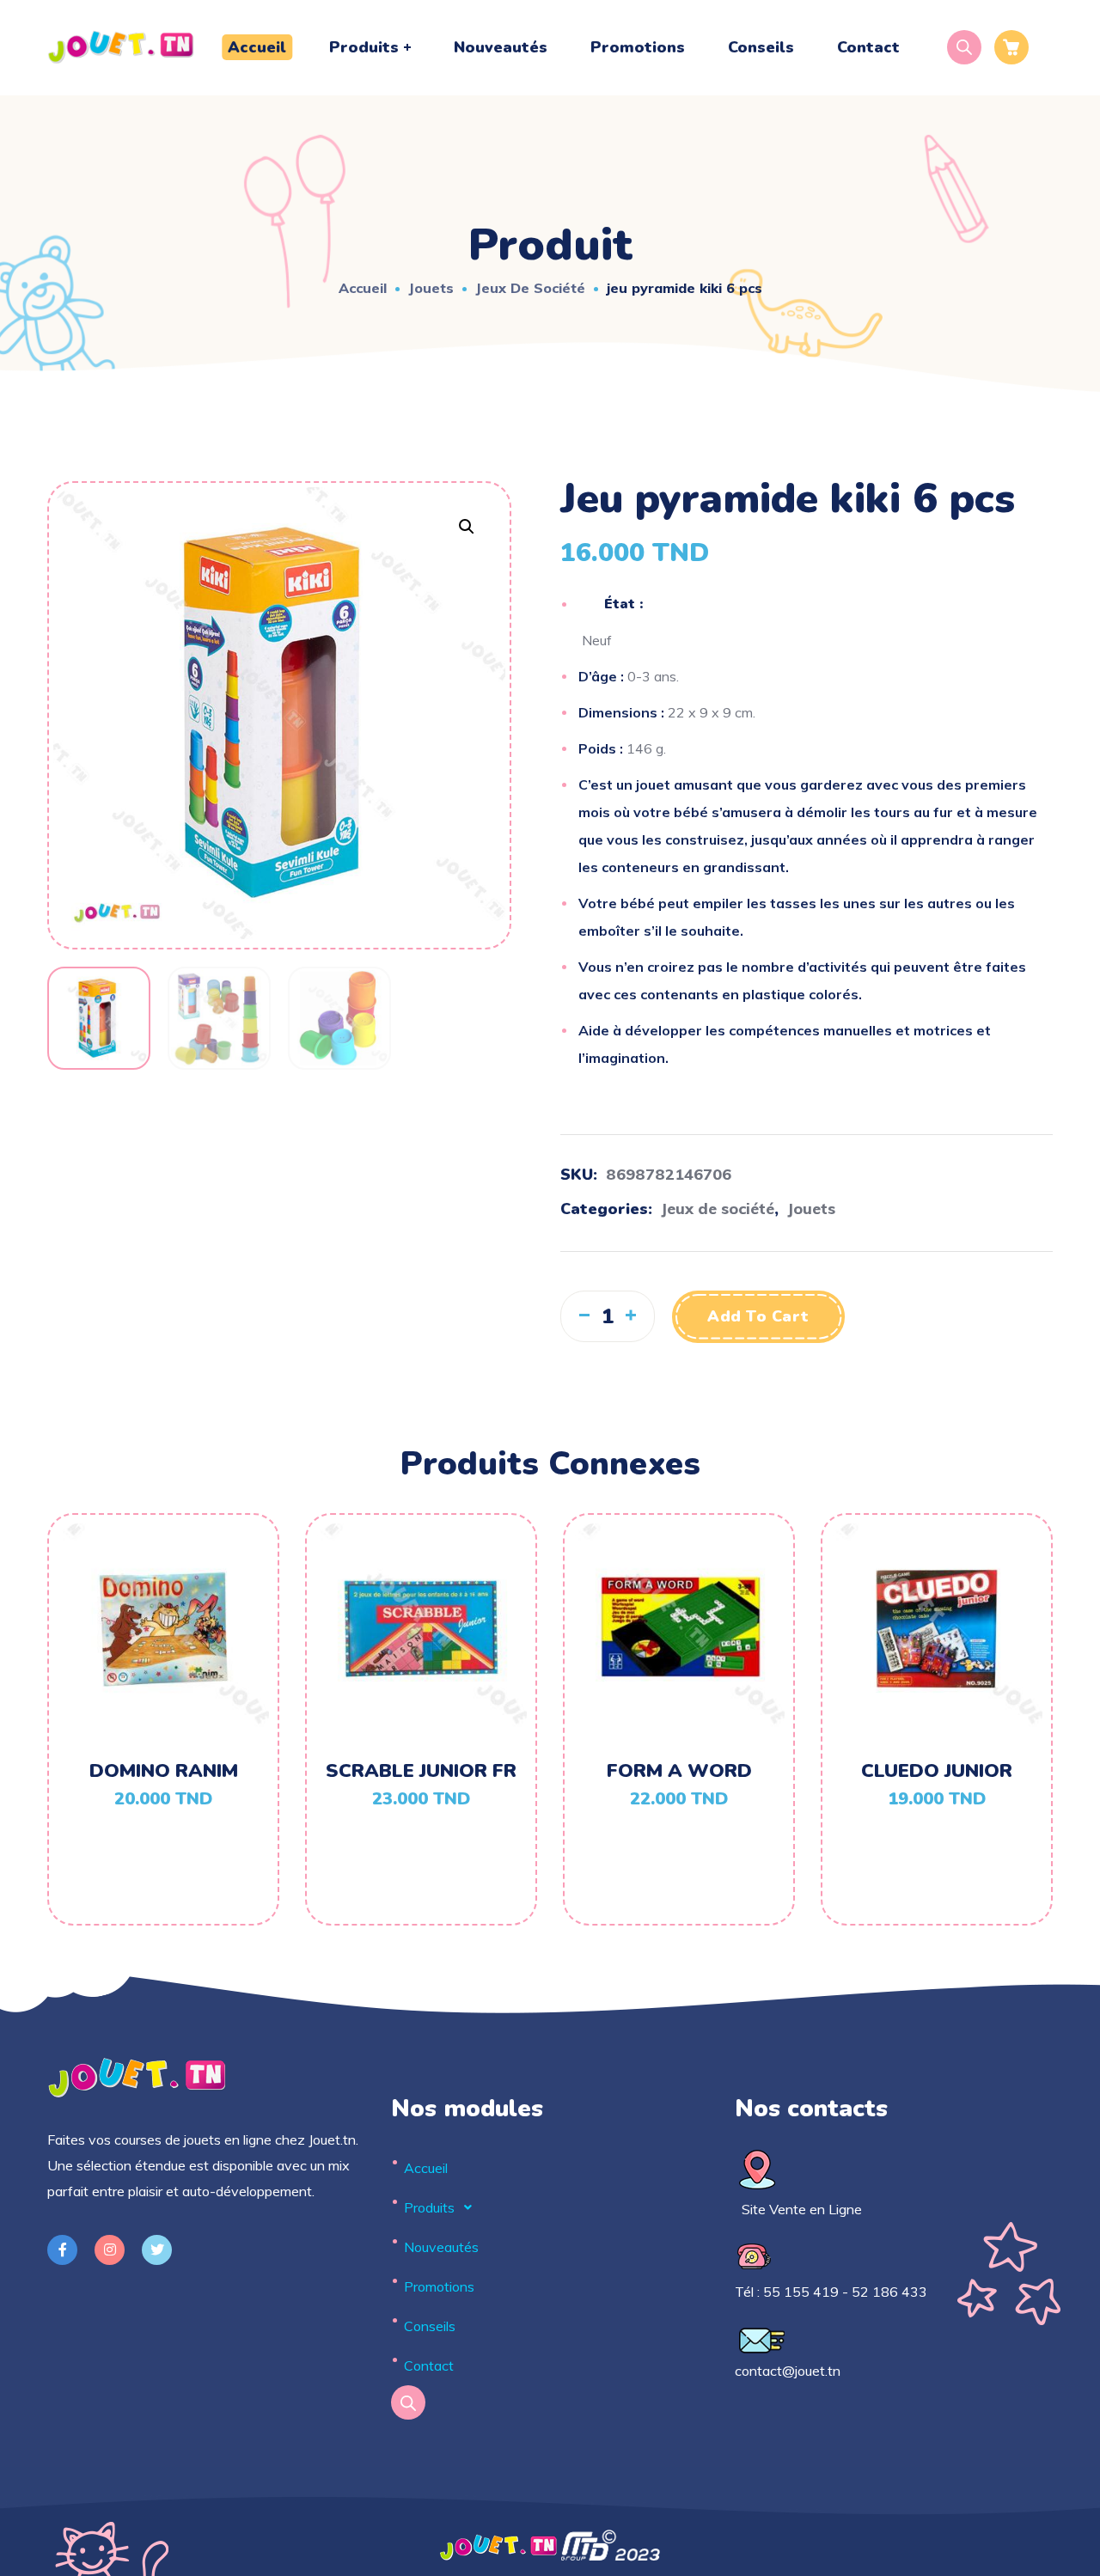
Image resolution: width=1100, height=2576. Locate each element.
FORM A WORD (679, 1771)
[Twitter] (157, 2250)
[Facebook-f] (62, 2250)
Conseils (430, 2326)
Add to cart (758, 1316)
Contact (429, 2365)
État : (623, 604)
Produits (429, 2207)
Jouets (431, 288)
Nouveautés (441, 2247)
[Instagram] (110, 2250)
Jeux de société (530, 288)
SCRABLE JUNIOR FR (421, 1771)
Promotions (439, 2286)
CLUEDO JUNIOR (937, 1771)
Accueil (363, 288)
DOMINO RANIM (164, 1771)
